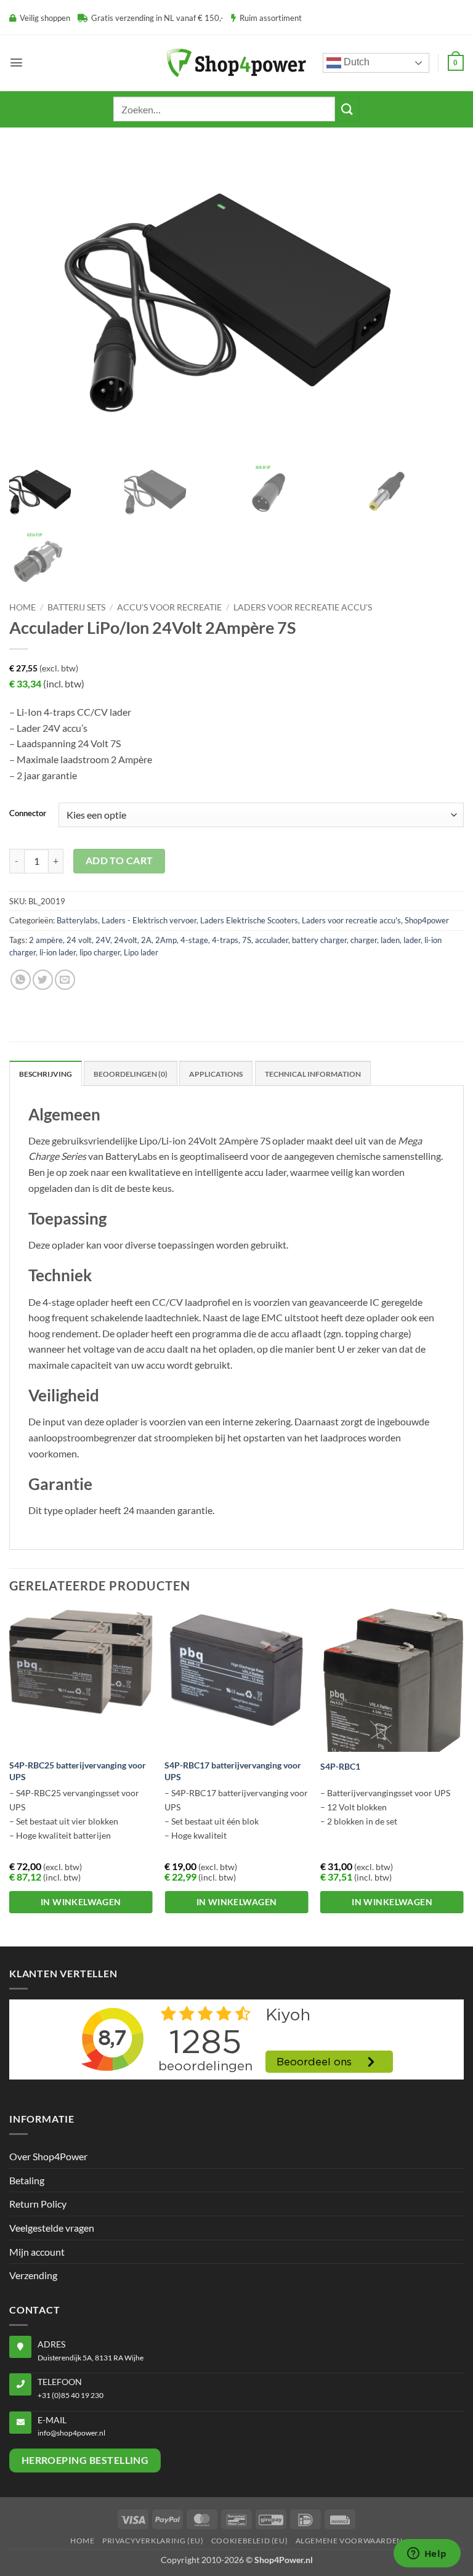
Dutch (355, 62)
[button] (16, 63)
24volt (126, 940)
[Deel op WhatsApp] (21, 980)
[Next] (463, 1776)
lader (412, 940)
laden (390, 940)
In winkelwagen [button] (81, 1902)
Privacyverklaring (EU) (153, 2541)
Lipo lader (141, 952)
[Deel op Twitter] (43, 980)
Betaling (27, 2180)
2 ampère (46, 940)
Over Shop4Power (48, 2156)
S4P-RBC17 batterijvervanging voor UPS (233, 1771)
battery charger (319, 940)
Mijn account (37, 2252)
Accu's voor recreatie (169, 607)
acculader (272, 940)
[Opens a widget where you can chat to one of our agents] (427, 2554)
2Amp (166, 940)
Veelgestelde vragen (52, 2228)
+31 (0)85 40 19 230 (71, 2395)
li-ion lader (58, 952)
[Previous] (10, 1776)
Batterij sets (76, 607)
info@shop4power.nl (71, 2433)
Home (22, 607)
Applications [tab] (216, 1074)
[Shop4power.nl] (236, 63)
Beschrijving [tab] (46, 1074)
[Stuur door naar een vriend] (65, 980)
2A (146, 940)
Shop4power (427, 920)
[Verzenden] (347, 109)
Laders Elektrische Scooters (249, 920)
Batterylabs (77, 920)
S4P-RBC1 (340, 1766)
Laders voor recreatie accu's (303, 607)
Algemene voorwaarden (349, 2541)
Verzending (33, 2275)
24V (103, 940)
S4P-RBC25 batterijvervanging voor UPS (78, 1771)
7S (247, 940)
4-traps (225, 940)
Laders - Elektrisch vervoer (149, 920)
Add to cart (119, 861)
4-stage (194, 940)
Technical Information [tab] (313, 1074)
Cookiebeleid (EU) (249, 2541)
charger (364, 940)
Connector (28, 814)
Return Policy (38, 2204)
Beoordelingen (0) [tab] (131, 1074)
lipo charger (100, 952)
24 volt (79, 940)
